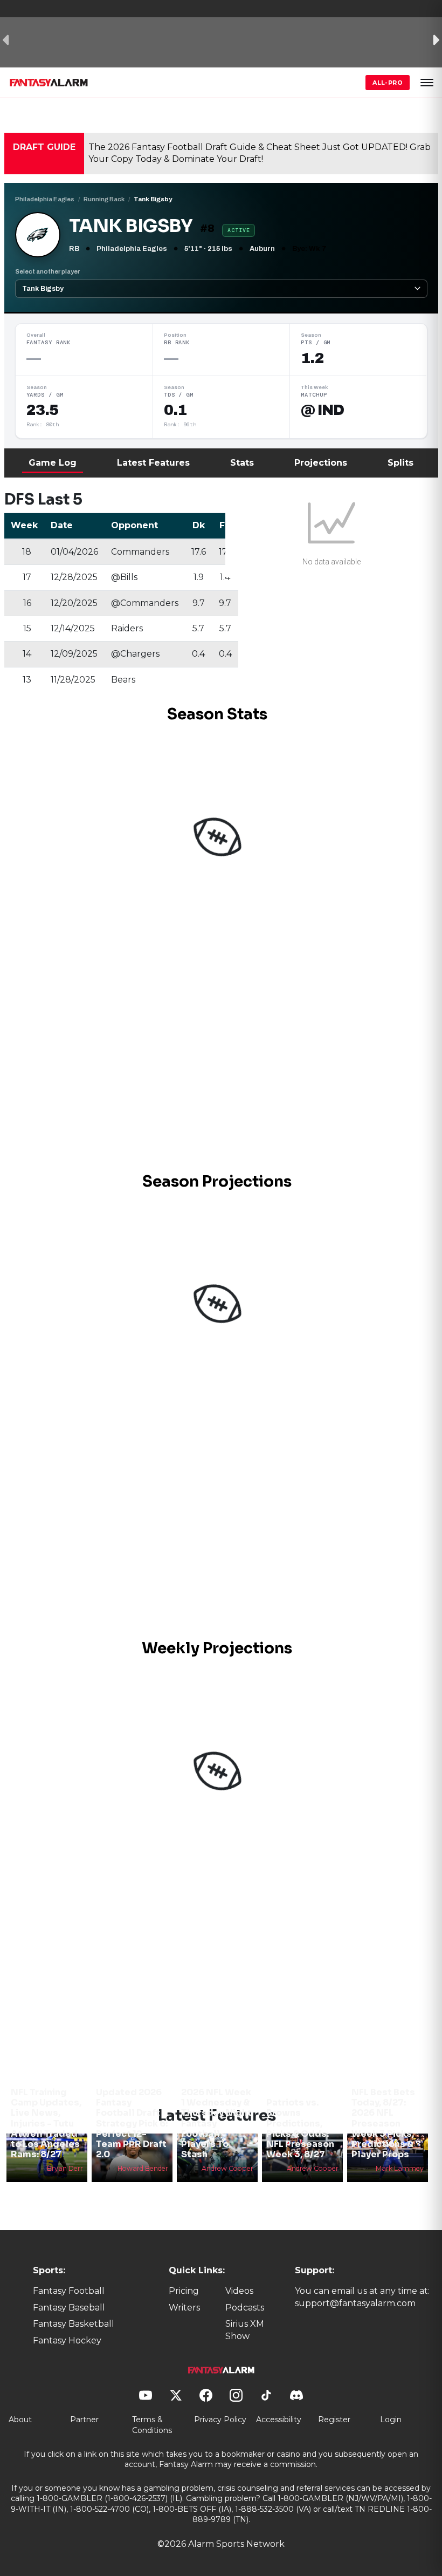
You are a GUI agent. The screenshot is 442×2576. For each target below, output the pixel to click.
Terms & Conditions (152, 2425)
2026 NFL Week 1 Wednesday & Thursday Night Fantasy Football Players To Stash (216, 2123)
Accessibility (279, 2420)
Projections (321, 463)
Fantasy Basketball (74, 2324)
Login (391, 2420)
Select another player (47, 271)
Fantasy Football (69, 2291)
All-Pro (388, 83)
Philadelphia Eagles (45, 199)
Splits (400, 463)
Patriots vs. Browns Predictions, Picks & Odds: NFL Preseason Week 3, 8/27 (300, 2128)
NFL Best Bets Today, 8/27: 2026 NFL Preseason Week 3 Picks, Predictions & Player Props (383, 2123)
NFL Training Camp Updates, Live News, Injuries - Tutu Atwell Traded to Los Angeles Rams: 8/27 (46, 2123)
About (20, 2420)
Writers (184, 2308)
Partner (84, 2420)
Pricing (184, 2291)
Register (334, 2420)
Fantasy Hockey (67, 2340)
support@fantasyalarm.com (355, 2303)
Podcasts (245, 2308)
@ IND (322, 410)
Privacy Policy (220, 2420)
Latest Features (153, 463)
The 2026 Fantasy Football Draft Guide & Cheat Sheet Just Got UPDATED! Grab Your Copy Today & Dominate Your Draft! (260, 153)
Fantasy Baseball (69, 2308)
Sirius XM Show (245, 2330)
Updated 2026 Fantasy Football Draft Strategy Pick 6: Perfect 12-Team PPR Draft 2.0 (132, 2123)
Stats (242, 463)
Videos (239, 2291)
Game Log (53, 463)
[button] (427, 83)
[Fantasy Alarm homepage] (49, 83)
